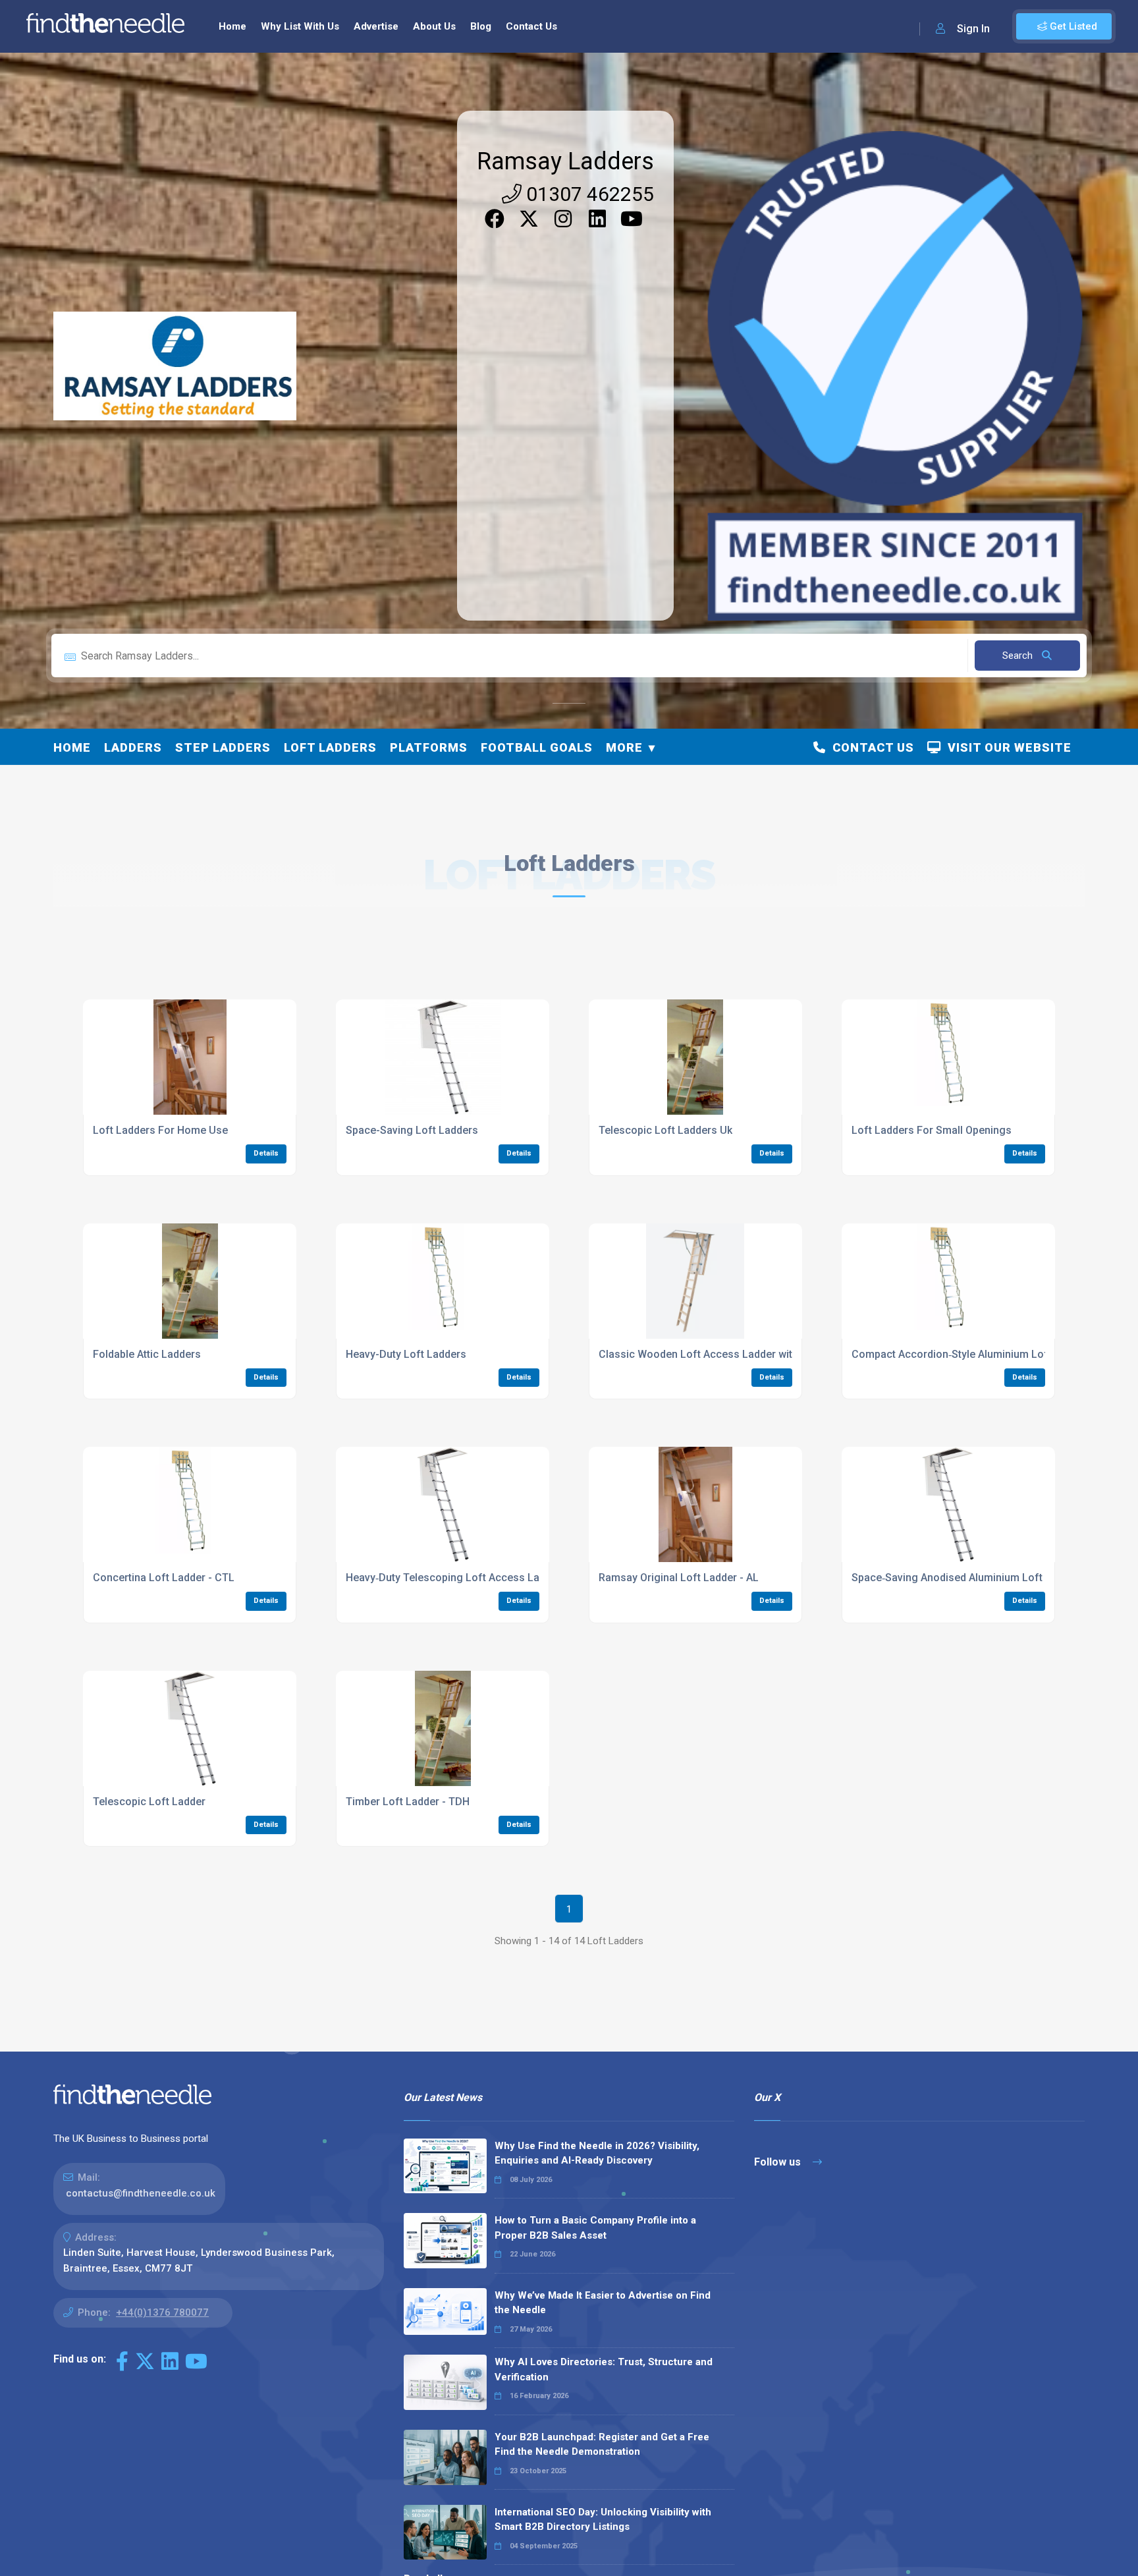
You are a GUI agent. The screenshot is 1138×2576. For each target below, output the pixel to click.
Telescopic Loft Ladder (149, 1802)
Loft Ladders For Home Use (160, 1130)
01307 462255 (588, 194)
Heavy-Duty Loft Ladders (406, 1354)
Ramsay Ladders (565, 161)
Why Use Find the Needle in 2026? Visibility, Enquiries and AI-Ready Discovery (597, 2153)
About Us (434, 26)
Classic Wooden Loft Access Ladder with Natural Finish (733, 1354)
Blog (481, 26)
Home (232, 26)
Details (266, 1153)
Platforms (429, 747)
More (624, 747)
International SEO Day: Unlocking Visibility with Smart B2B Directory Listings (603, 2520)
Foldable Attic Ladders (147, 1354)
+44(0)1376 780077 (162, 2312)
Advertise (376, 26)
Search (1019, 656)
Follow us (779, 2162)
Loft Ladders (330, 747)
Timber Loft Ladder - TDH (408, 1802)
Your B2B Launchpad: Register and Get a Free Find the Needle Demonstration (602, 2445)
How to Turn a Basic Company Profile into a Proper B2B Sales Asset (595, 2228)
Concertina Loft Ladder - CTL (164, 1578)
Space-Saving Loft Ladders (412, 1130)
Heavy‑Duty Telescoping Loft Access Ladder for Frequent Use (496, 1578)
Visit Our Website (1006, 747)
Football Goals (537, 747)
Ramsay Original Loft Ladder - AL (679, 1578)
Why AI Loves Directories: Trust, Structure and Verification (604, 2369)
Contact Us (531, 26)
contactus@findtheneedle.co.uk (141, 2193)
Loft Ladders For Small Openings (932, 1130)
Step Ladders (223, 747)
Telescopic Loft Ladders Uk (665, 1130)
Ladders (133, 747)
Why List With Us (300, 26)
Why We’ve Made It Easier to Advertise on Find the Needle (603, 2303)
